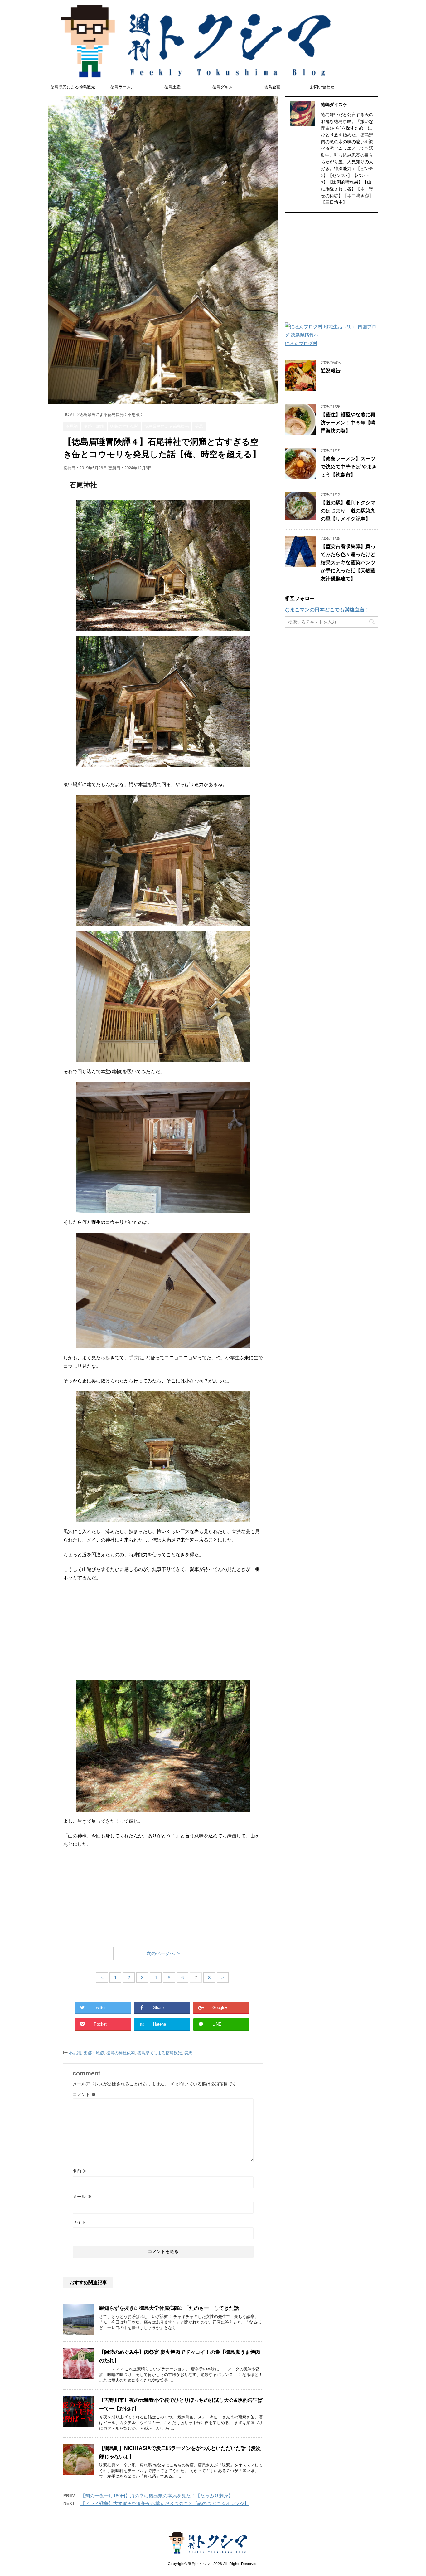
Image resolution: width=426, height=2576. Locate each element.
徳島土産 (172, 87)
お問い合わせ (322, 87)
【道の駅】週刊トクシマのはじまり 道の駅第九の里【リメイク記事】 (348, 511)
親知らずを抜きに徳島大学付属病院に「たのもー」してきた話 (172, 2308)
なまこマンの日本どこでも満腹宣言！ (327, 610)
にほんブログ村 (301, 343)
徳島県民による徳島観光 (73, 87)
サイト (79, 2222)
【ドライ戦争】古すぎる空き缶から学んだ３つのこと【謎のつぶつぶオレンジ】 (165, 2503)
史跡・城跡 (94, 2053)
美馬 (188, 2053)
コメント (84, 2095)
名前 (80, 2171)
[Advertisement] (163, 1632)
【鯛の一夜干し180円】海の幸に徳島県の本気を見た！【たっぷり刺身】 (157, 2496)
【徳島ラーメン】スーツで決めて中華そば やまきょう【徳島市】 (349, 467)
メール (82, 2197)
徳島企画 (272, 87)
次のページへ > (163, 1953)
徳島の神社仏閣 (121, 2053)
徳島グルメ (223, 87)
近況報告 (331, 371)
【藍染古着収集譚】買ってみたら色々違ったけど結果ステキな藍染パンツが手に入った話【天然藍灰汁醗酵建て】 (348, 562)
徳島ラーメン (123, 87)
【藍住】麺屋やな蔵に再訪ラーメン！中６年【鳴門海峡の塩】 (348, 423)
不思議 (75, 2053)
